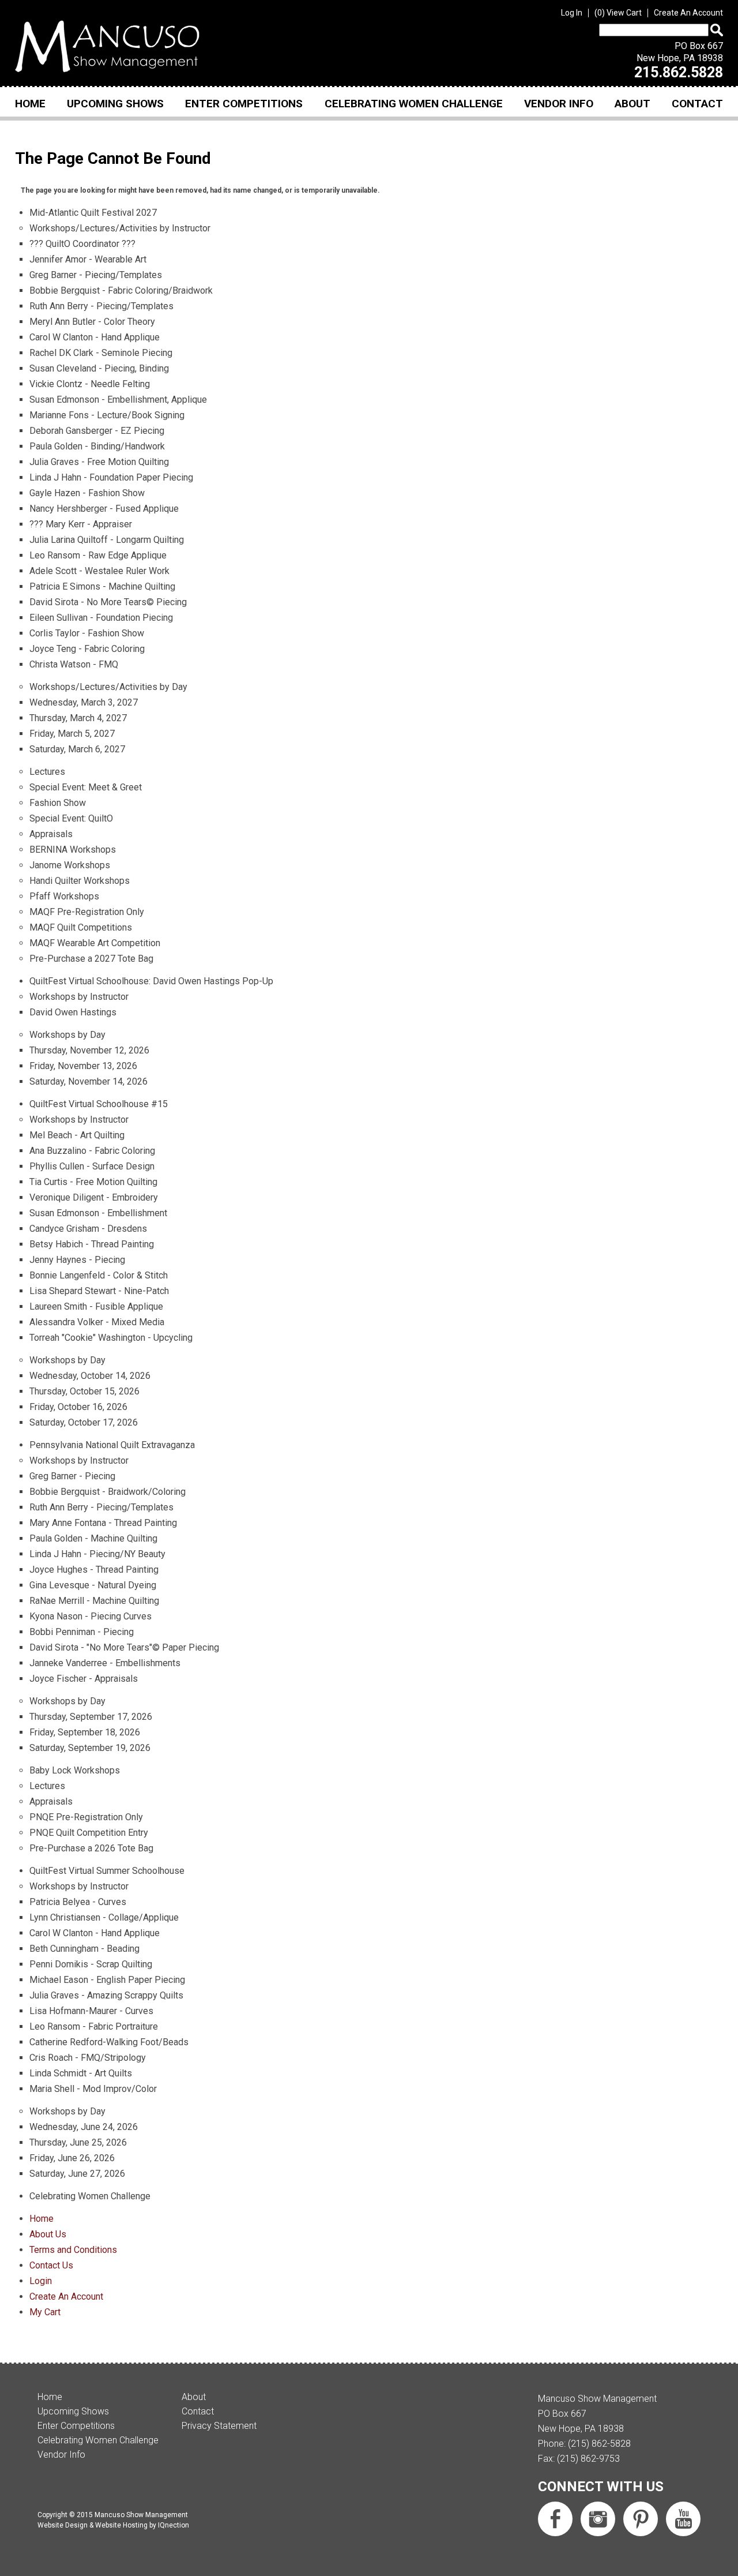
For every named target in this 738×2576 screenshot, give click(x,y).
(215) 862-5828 (599, 2444)
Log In (572, 13)
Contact (697, 104)
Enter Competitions (244, 104)
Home (30, 104)
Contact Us (51, 2265)
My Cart (45, 2312)
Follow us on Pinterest (641, 2519)
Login (41, 2281)
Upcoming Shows (115, 104)
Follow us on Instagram (598, 2519)
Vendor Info (559, 104)
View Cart (620, 13)
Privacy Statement (219, 2426)
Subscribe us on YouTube (683, 2519)
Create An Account (688, 13)
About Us (48, 2234)
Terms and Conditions (73, 2250)
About (632, 104)
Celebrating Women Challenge (414, 104)
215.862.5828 (679, 72)
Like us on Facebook (555, 2519)
